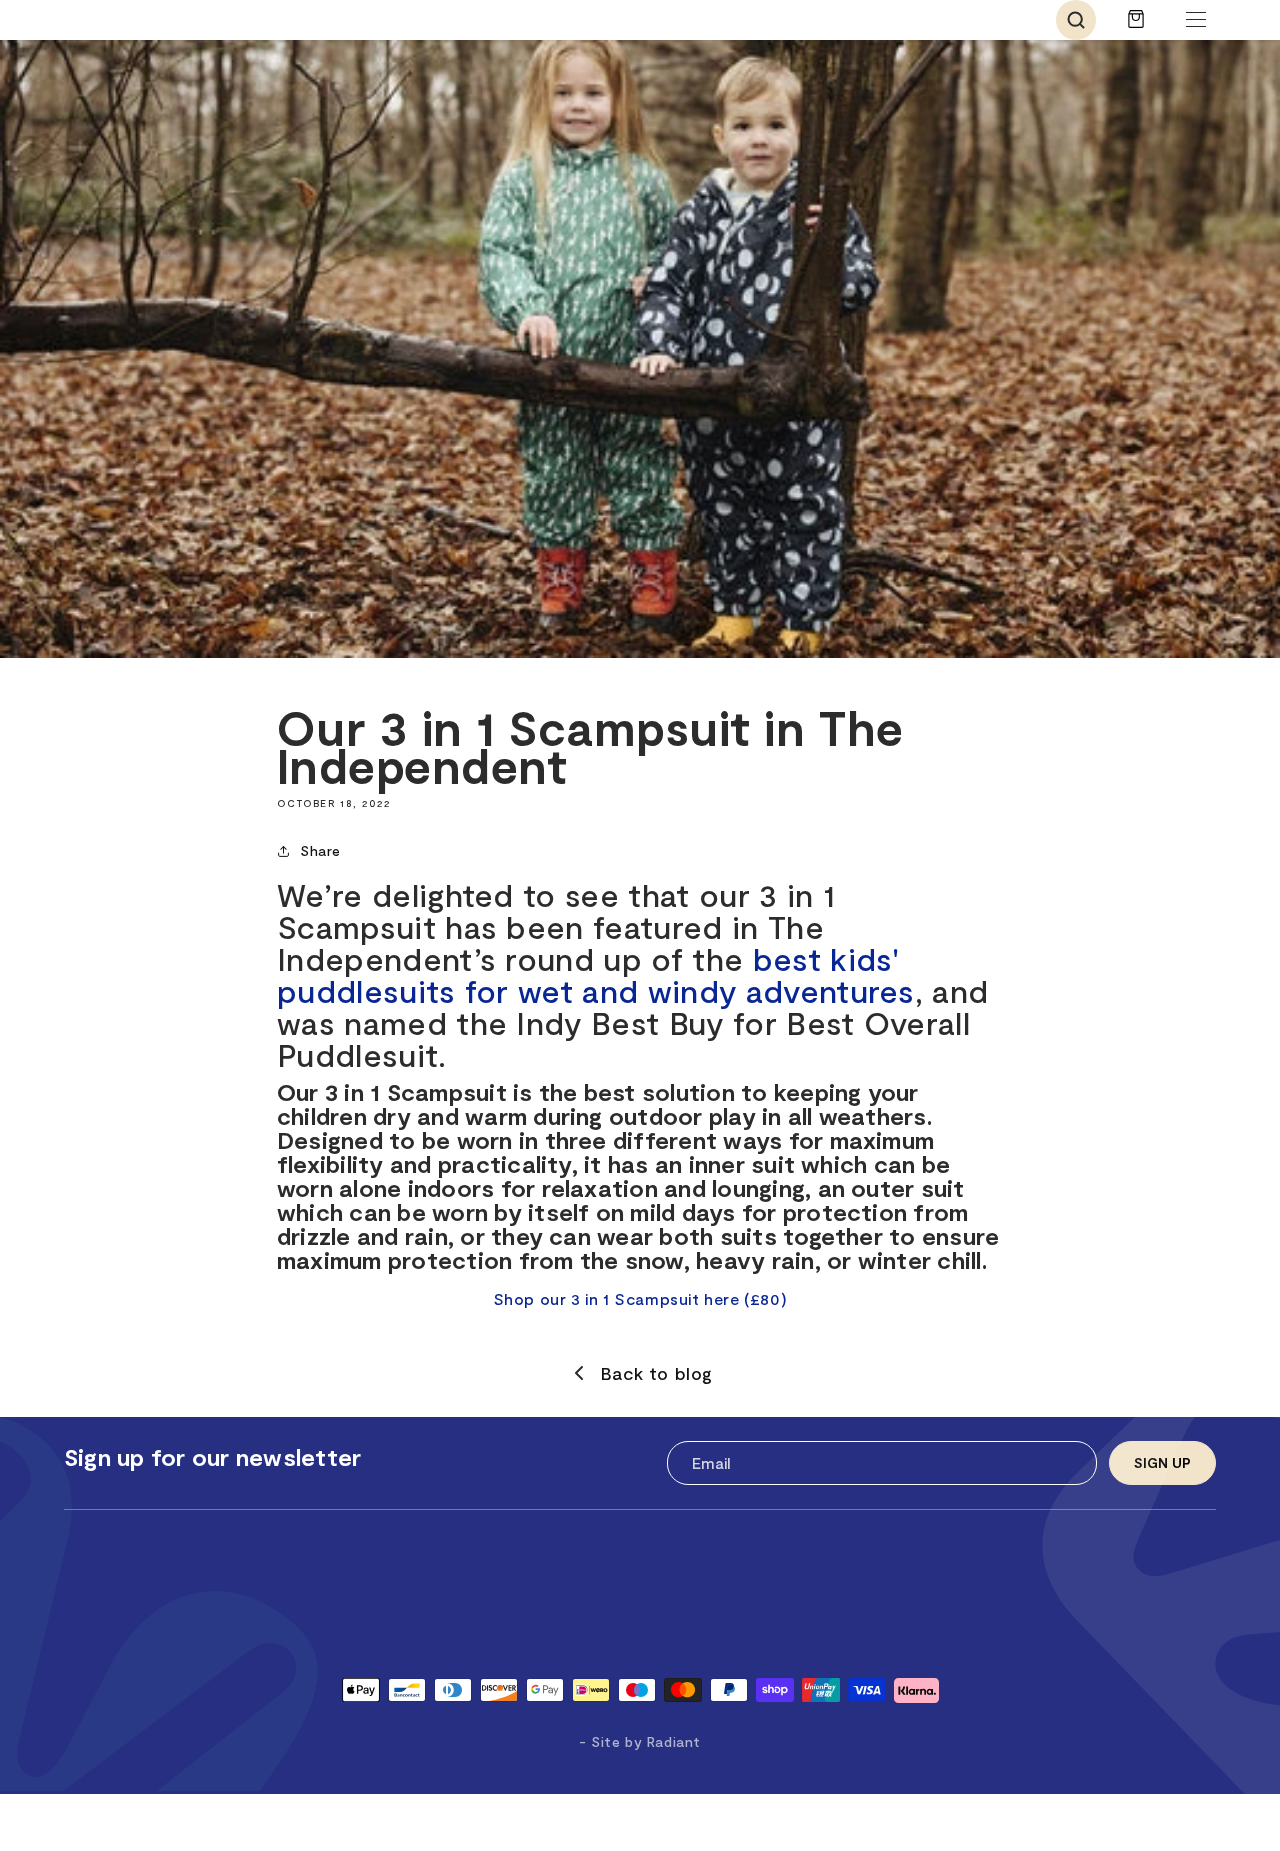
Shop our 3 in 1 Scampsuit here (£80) (640, 1298)
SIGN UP (1162, 1462)
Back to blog (657, 1373)
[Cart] (1136, 28)
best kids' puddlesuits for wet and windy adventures (596, 974)
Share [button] (320, 850)
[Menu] (1196, 20)
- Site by (640, 1741)
